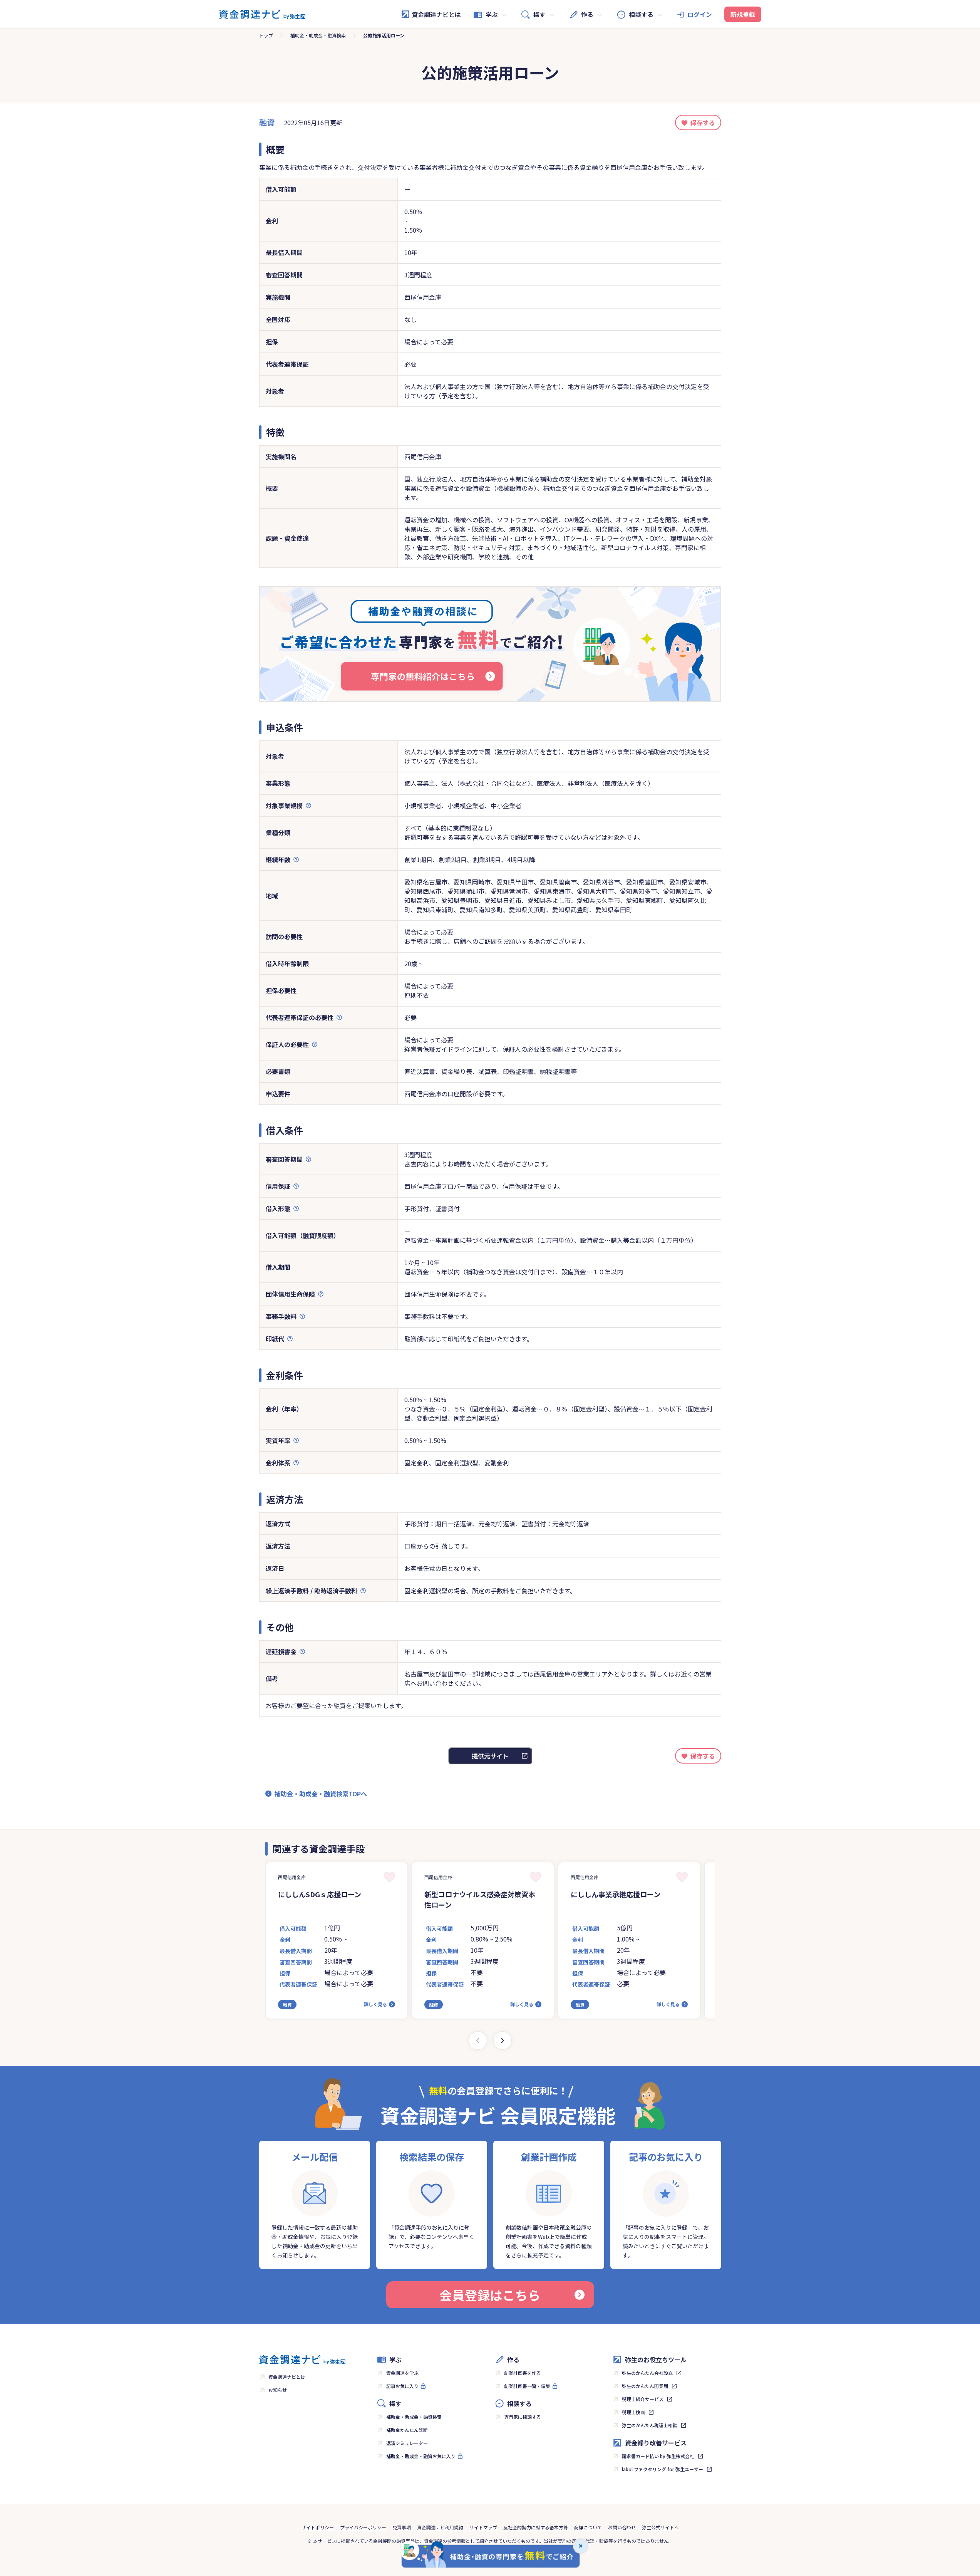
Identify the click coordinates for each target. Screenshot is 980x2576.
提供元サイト (490, 1756)
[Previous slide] (478, 2041)
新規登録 (743, 14)
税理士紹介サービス (643, 2399)
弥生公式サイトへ (660, 2527)
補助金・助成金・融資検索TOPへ (321, 1794)
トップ (266, 35)
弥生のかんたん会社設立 (647, 2373)
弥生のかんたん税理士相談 (650, 2425)
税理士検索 (633, 2412)
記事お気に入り (402, 2386)
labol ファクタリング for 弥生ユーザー (663, 2469)
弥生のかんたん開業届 (645, 2386)
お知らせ (278, 2390)
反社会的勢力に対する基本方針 (536, 2527)
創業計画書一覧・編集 (527, 2386)
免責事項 (402, 2527)
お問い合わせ (622, 2527)
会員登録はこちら (490, 2295)
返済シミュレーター (407, 2443)
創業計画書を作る (523, 2373)
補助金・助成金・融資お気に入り (421, 2456)
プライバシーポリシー (363, 2527)
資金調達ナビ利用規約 (440, 2527)
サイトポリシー (318, 2527)
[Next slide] (503, 2041)
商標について (588, 2527)
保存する (703, 123)
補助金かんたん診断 (407, 2430)
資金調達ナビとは (436, 14)
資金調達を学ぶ (402, 2373)
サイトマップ (483, 2527)
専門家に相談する (523, 2417)
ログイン (700, 14)
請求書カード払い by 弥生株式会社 (658, 2456)
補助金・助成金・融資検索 (318, 35)
